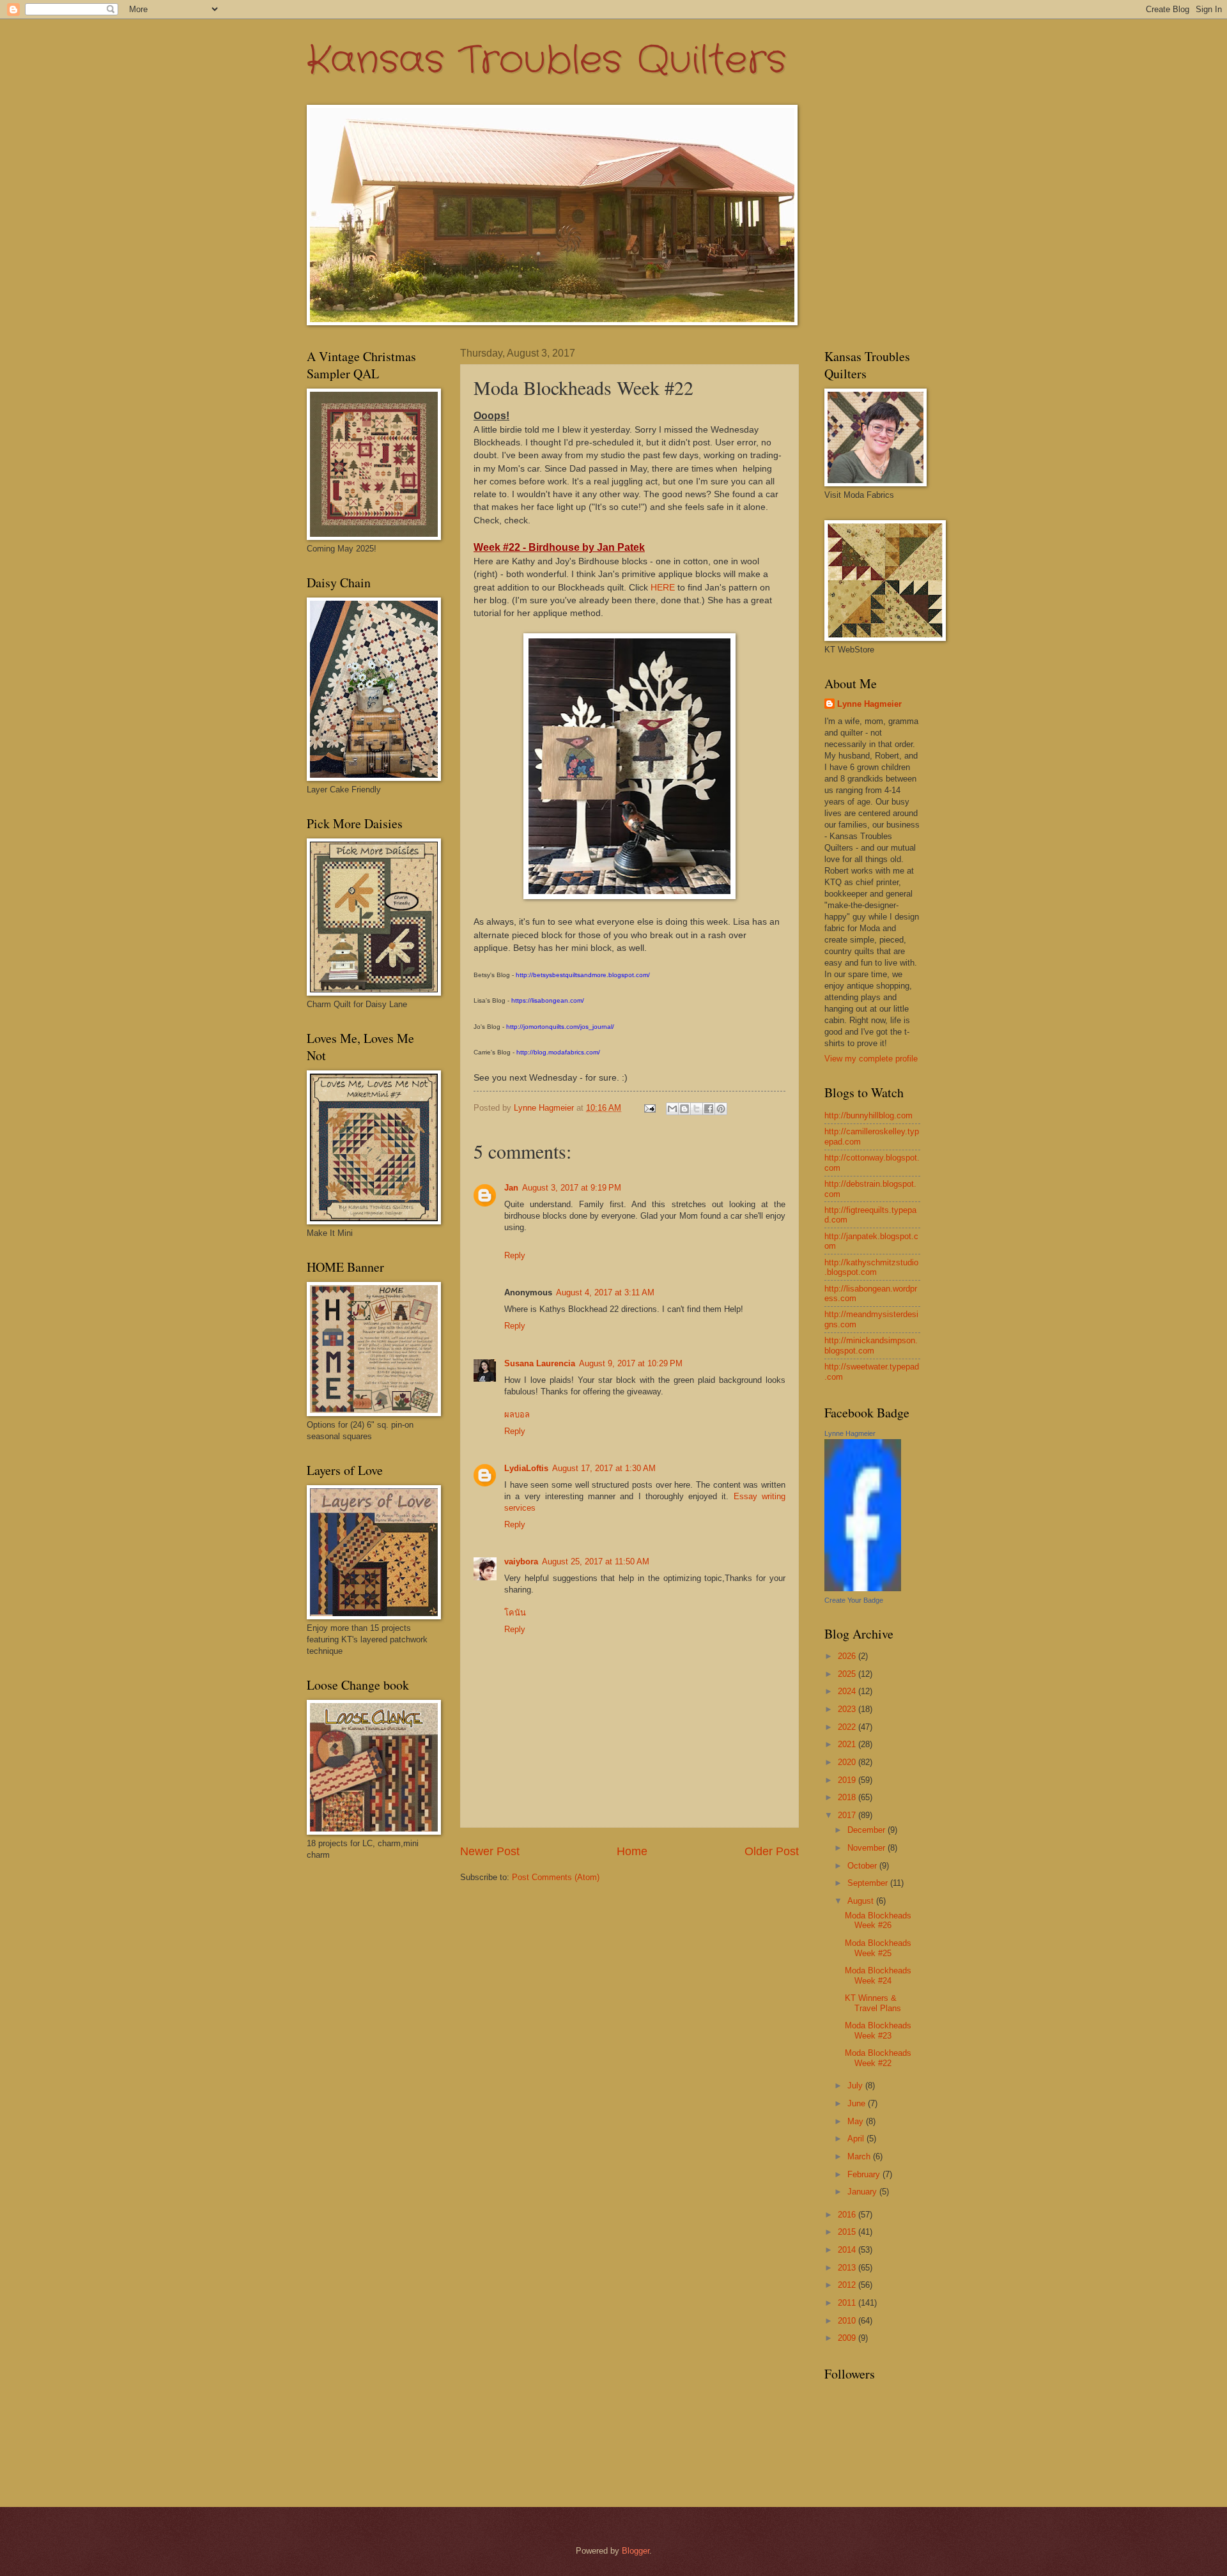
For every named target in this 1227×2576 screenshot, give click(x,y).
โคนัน (515, 1613)
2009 (848, 2338)
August (862, 1901)
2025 (848, 1674)
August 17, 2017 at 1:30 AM (604, 1468)
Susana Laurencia (540, 1363)
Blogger (636, 2551)
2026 (848, 1656)
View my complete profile (871, 1059)
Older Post (772, 1851)
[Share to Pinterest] (721, 1109)
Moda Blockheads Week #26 (878, 1920)
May (857, 2121)
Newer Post (490, 1851)
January (863, 2192)
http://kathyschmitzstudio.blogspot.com (871, 1267)
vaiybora (521, 1562)
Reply (515, 1255)
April (857, 2139)
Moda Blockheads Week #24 (878, 1975)
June (858, 2103)
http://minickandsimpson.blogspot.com (871, 1345)
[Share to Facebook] (709, 1109)
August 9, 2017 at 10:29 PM (631, 1363)
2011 (848, 2303)
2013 (848, 2268)
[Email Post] (649, 1108)
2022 (848, 1727)
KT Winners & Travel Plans (873, 2003)
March (860, 2156)
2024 (848, 1691)
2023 (848, 1709)
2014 (848, 2250)
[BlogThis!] (684, 1109)
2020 (848, 1762)
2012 (848, 2285)
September (869, 1883)
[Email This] (672, 1109)
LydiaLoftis (526, 1468)
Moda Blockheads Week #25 (878, 1948)
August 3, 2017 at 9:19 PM (572, 1188)
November (868, 1848)
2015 (848, 2232)
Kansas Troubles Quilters (546, 61)
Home (632, 1851)
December (868, 1830)
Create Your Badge (854, 1600)
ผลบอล (517, 1415)
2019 (848, 1780)
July (856, 2086)
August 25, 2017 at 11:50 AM (596, 1562)
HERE (663, 588)
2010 (848, 2321)
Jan (511, 1188)
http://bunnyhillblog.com (868, 1115)
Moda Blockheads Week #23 (878, 2030)
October (863, 1866)
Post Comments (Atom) (556, 1877)
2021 (848, 1744)
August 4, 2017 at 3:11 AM (605, 1292)
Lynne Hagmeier (869, 704)
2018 (848, 1797)
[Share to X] (697, 1109)
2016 (848, 2215)
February (865, 2174)
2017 (848, 1815)
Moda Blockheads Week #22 (878, 2058)
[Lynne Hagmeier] (863, 1588)
